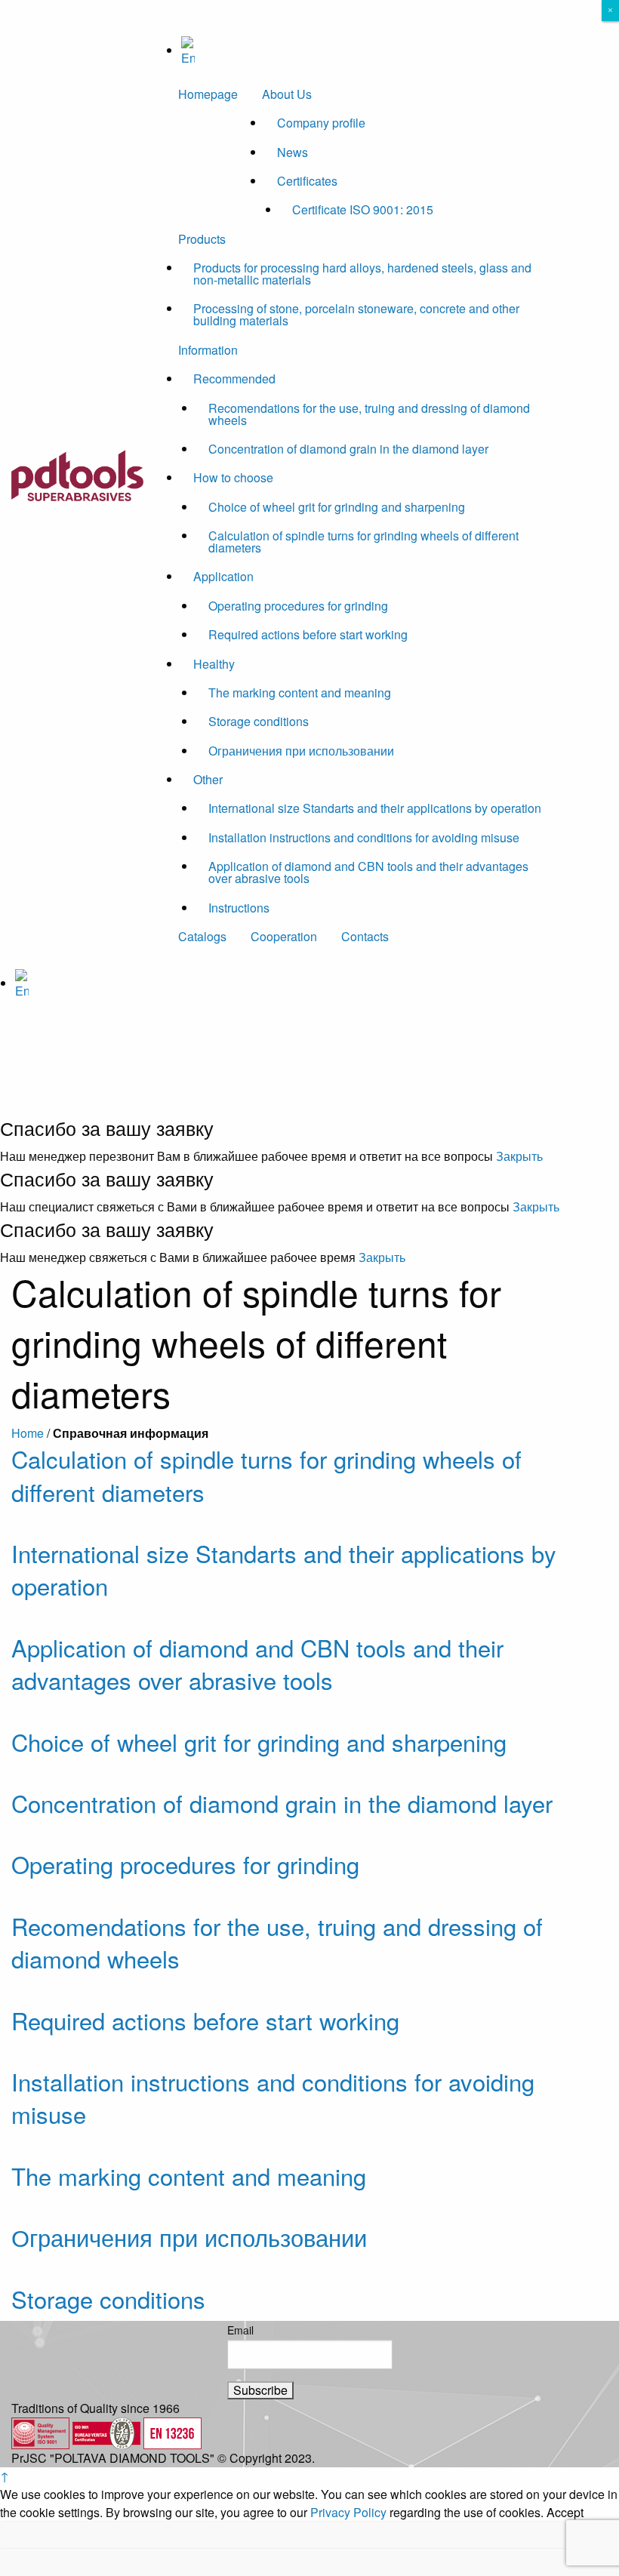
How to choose (233, 477)
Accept (565, 2513)
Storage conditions (259, 721)
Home (28, 1433)
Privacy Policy (348, 2512)
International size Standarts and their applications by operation (375, 808)
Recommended (234, 379)
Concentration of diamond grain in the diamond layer (348, 449)
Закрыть (519, 1156)
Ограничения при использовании (301, 751)
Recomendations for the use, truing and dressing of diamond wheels (369, 414)
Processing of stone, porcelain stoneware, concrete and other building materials (356, 314)
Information (208, 350)
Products (202, 239)
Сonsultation (200, 27)
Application (223, 576)
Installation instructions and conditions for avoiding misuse (364, 837)
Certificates (307, 181)
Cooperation (284, 936)
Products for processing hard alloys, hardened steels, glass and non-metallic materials (362, 274)
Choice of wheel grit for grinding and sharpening (337, 507)
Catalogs (202, 936)
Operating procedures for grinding (298, 606)
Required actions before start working (308, 634)
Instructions (239, 908)
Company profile (321, 123)
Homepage (208, 94)
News (293, 152)
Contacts (365, 936)
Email (240, 2330)
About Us (287, 94)
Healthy (214, 664)
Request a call (205, 9)
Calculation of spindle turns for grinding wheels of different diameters (363, 542)
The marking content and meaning (300, 692)
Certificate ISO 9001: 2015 (363, 209)
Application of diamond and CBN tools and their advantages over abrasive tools (368, 872)
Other (208, 779)
